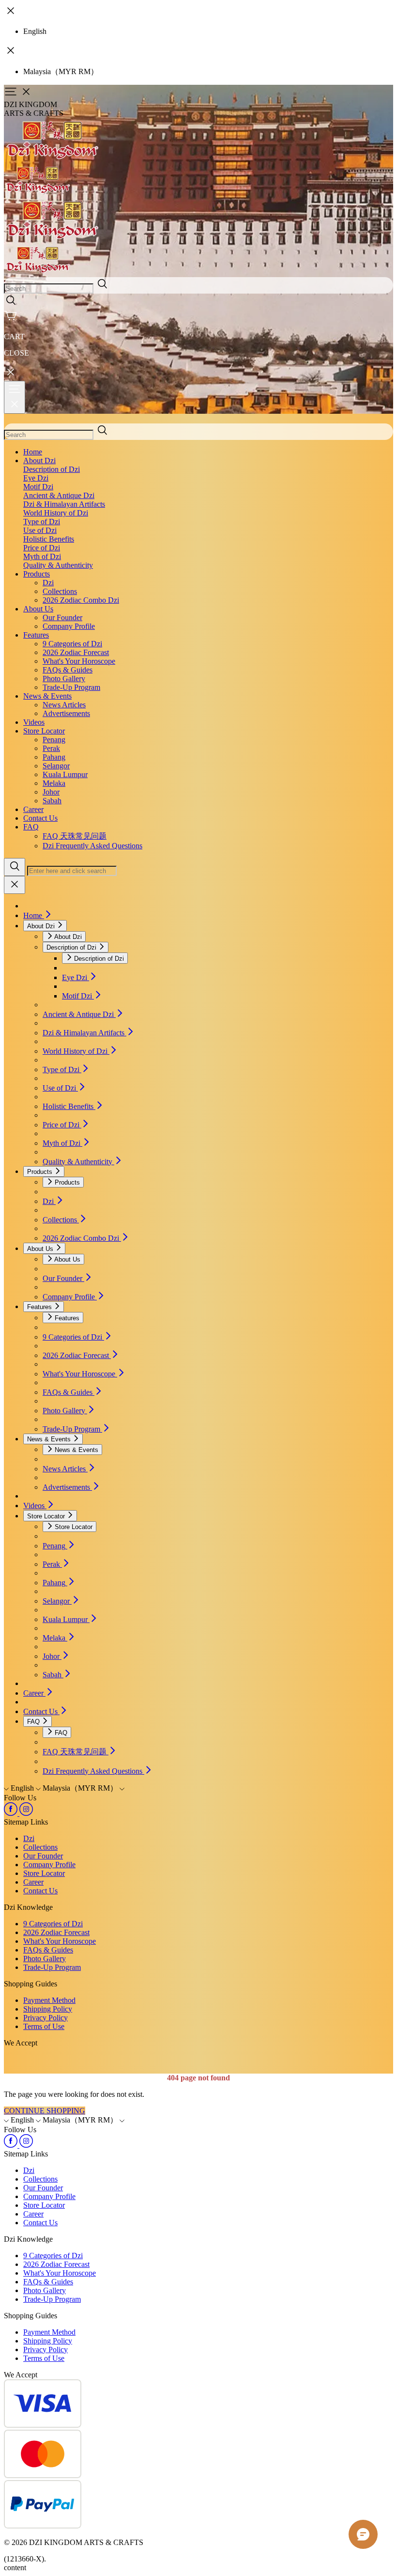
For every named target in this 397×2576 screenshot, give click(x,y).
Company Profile (69, 626)
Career (33, 809)
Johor (51, 792)
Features (36, 635)
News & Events (47, 696)
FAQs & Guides (68, 670)
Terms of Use (44, 2026)
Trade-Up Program (71, 687)
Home (33, 452)
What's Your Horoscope (79, 661)
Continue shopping (45, 2111)
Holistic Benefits (49, 539)
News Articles (64, 705)
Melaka (54, 783)
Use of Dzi (40, 530)
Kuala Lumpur (65, 774)
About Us (38, 609)
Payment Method (49, 2000)
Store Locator (44, 731)
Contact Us (40, 818)
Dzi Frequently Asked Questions (92, 846)
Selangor (56, 766)
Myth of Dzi (42, 556)
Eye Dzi (36, 478)
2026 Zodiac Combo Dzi (81, 600)
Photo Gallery (64, 679)
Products (37, 574)
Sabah (52, 801)
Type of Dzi (42, 522)
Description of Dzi (52, 469)
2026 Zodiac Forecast (76, 652)
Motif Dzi (38, 487)
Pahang (54, 757)
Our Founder (62, 617)
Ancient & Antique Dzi (59, 495)
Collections (60, 591)
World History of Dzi (56, 513)
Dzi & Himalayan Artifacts (64, 504)
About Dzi (39, 461)
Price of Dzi (42, 548)
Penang (54, 740)
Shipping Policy (48, 2009)
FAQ (31, 827)
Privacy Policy (46, 2018)
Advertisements (66, 713)
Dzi (48, 583)
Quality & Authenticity (58, 565)
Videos (34, 722)
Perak (51, 748)
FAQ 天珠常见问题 (75, 836)
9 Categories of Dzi (72, 644)
